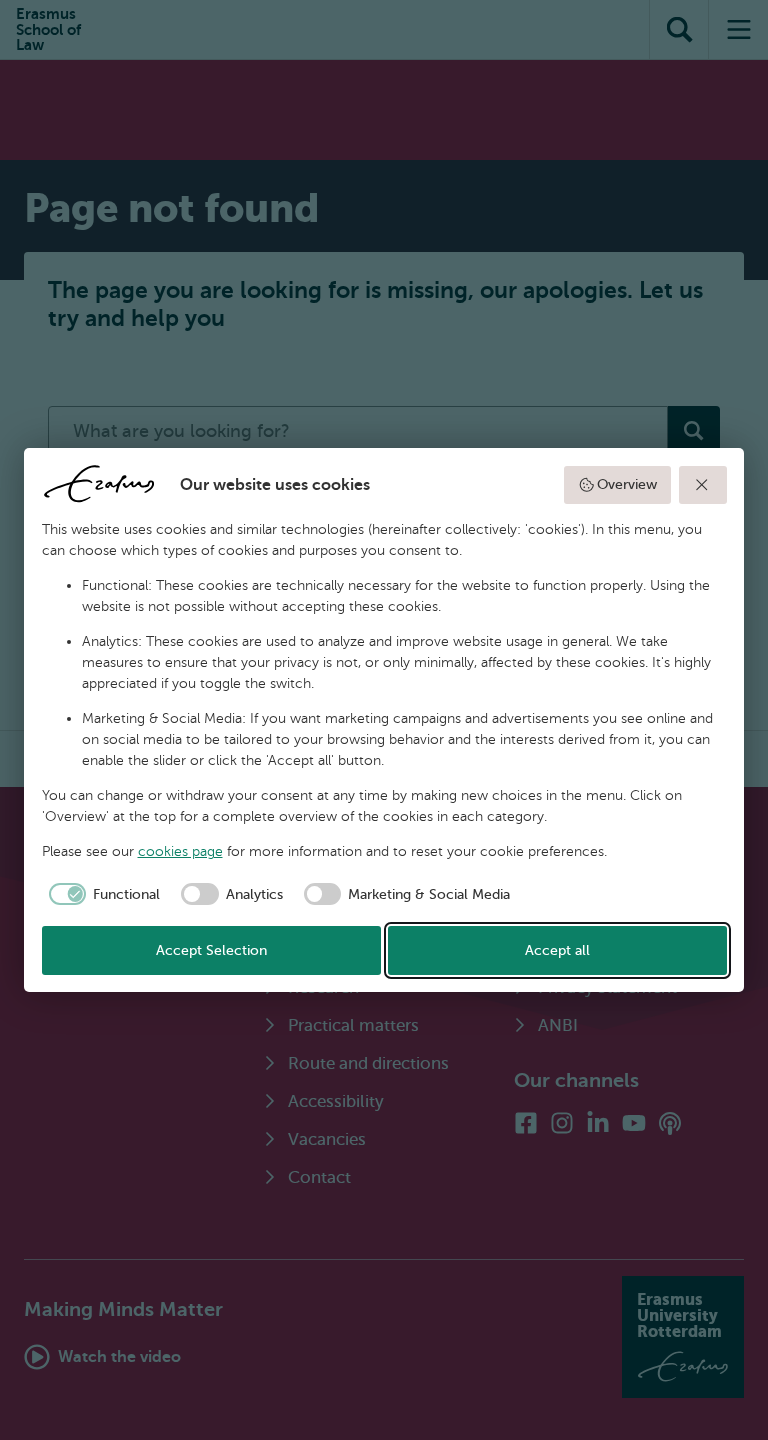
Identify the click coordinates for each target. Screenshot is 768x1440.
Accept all (557, 950)
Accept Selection (211, 950)
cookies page (180, 851)
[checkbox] (101, 894)
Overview (627, 484)
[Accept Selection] (703, 485)
